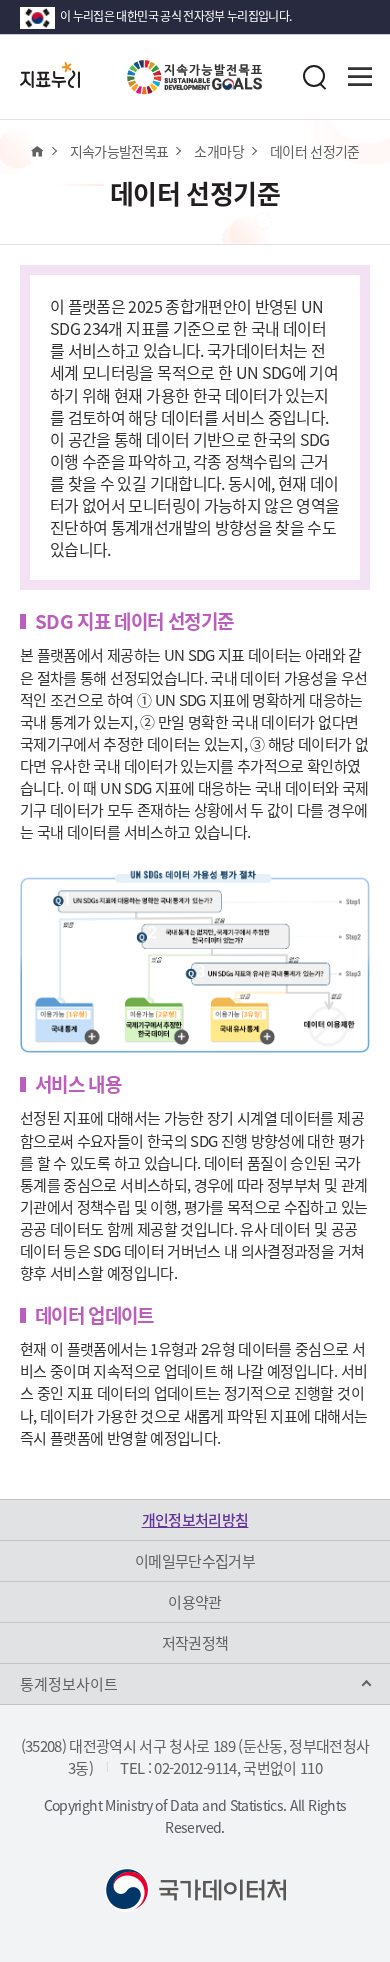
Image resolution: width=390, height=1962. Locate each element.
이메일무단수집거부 (195, 1561)
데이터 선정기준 (315, 151)
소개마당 (218, 151)
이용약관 (194, 1602)
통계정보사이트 (69, 1684)
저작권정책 (195, 1643)
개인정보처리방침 (195, 1520)
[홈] (36, 151)
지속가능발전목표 (119, 151)
